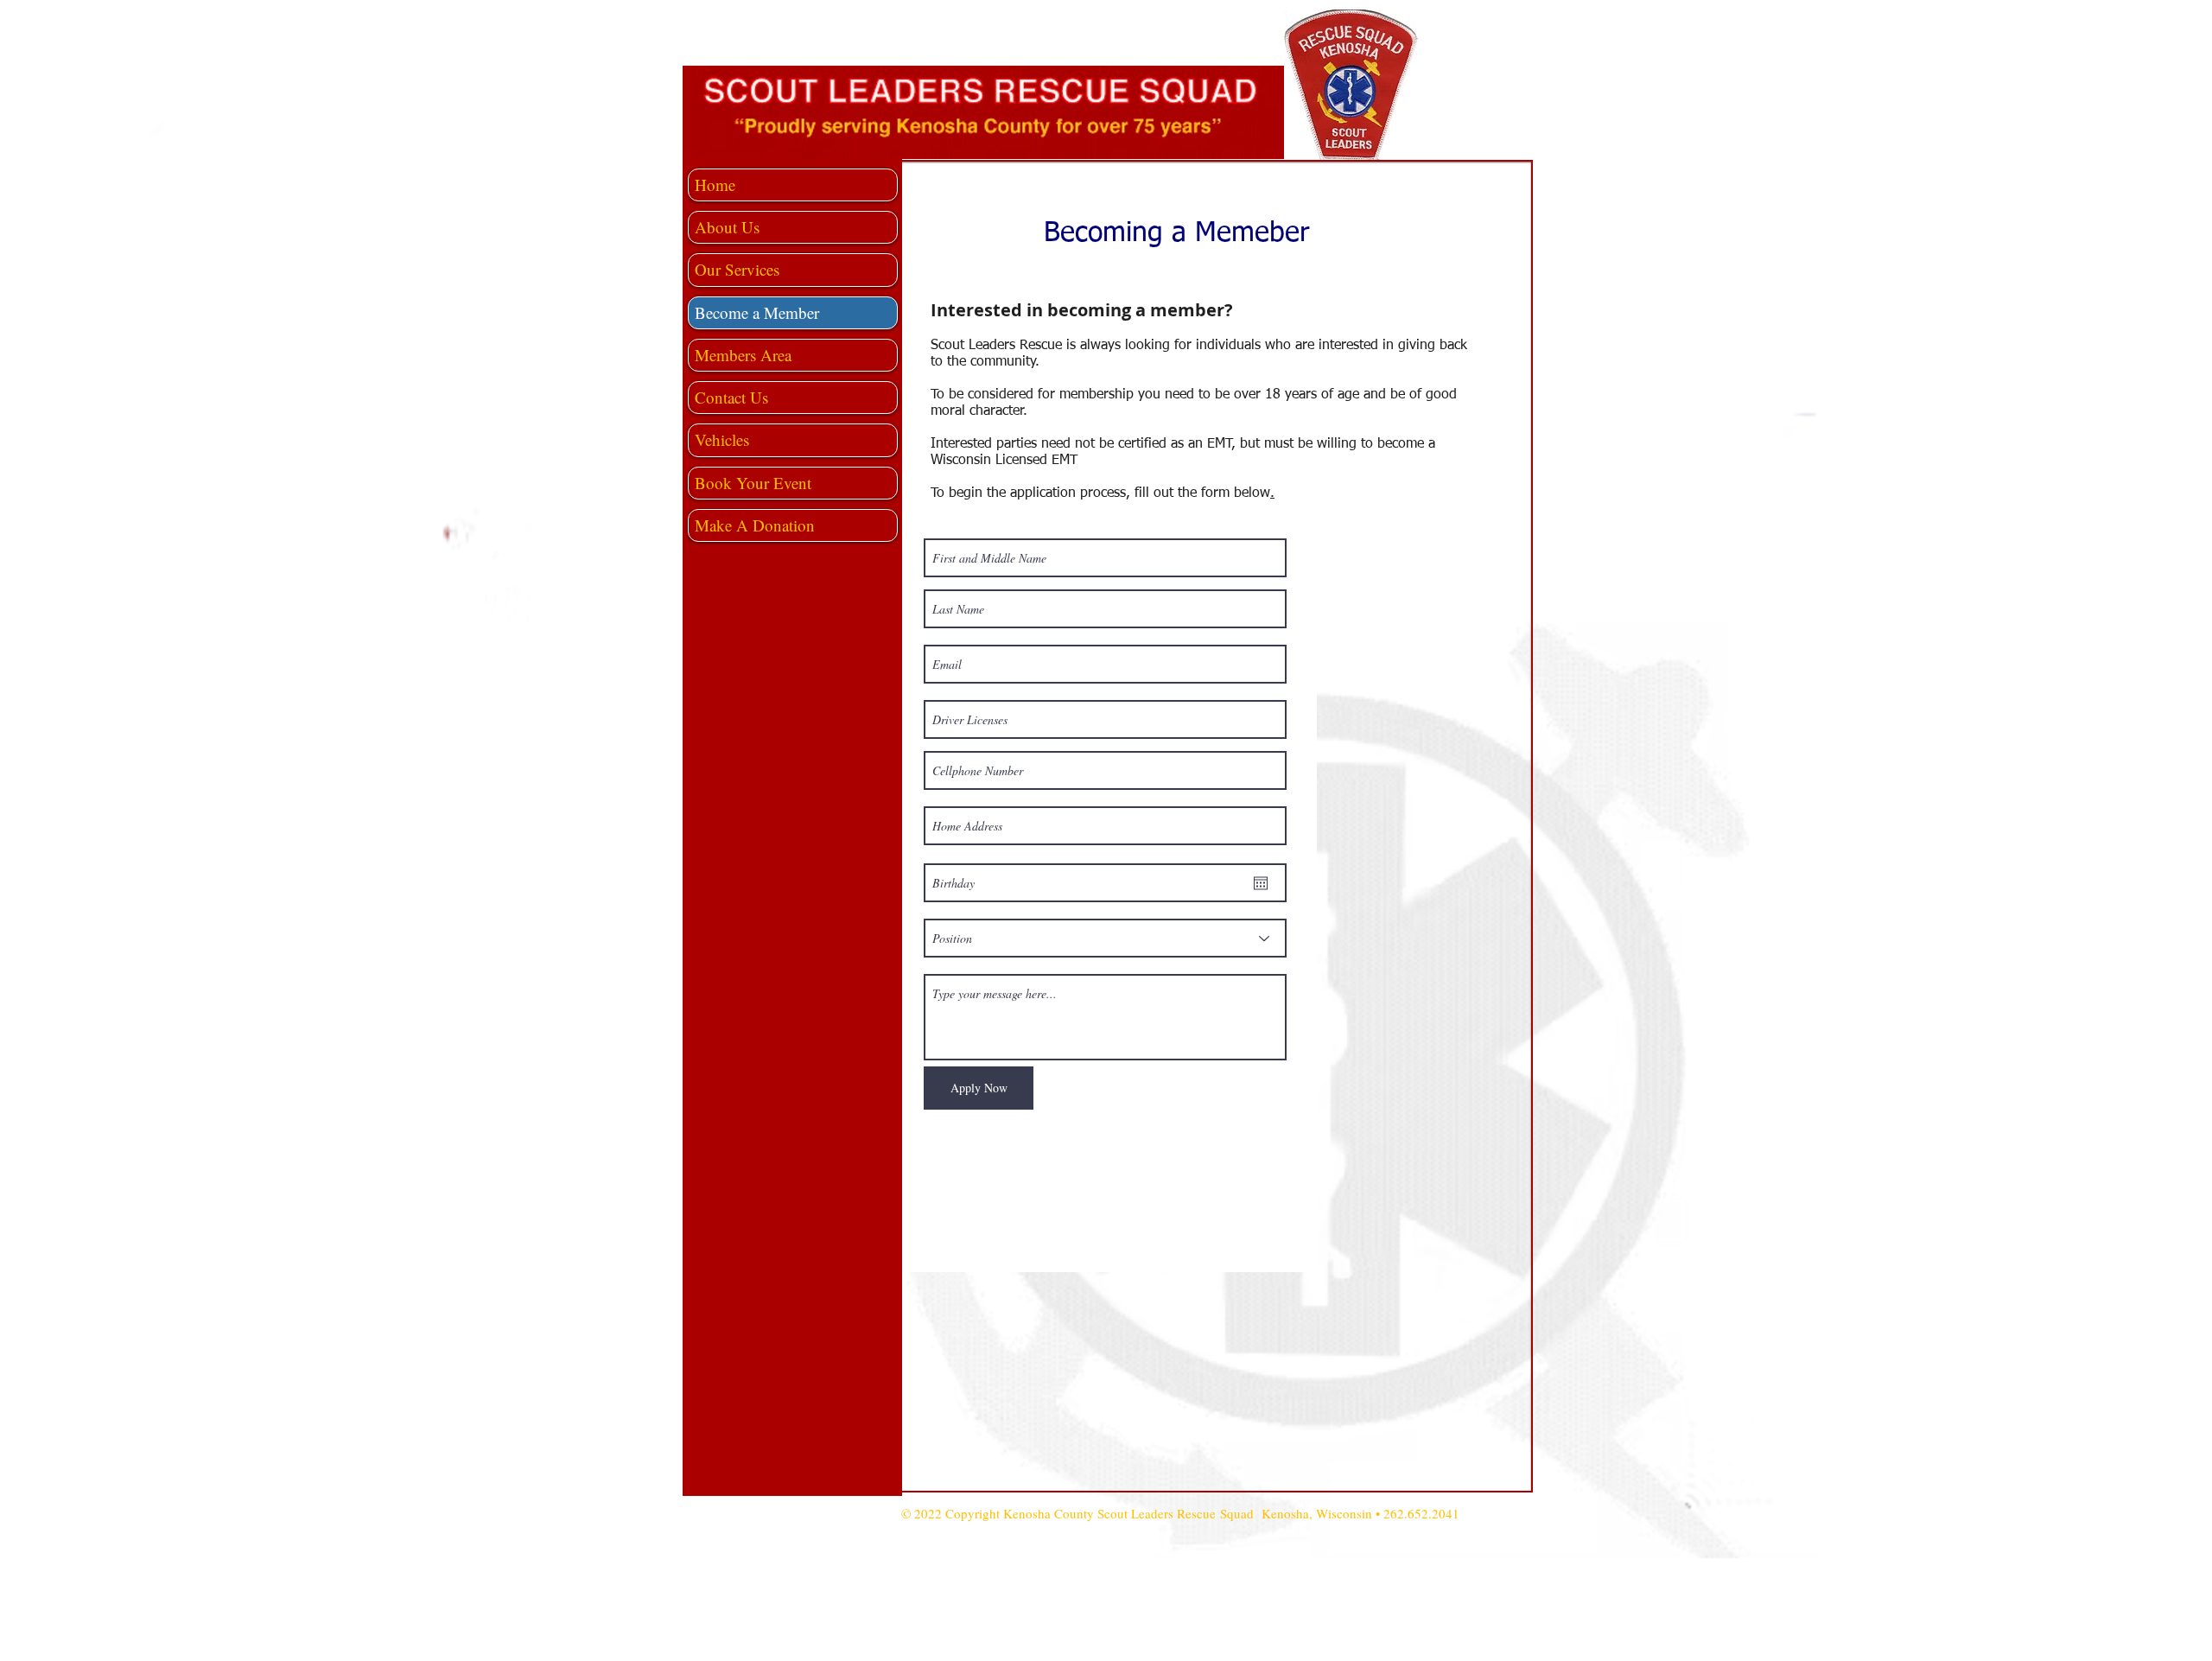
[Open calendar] (1261, 883)
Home (715, 185)
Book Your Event (753, 483)
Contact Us (731, 397)
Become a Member (757, 312)
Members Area (743, 355)
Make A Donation (755, 525)
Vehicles (722, 439)
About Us (727, 227)
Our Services (737, 269)
